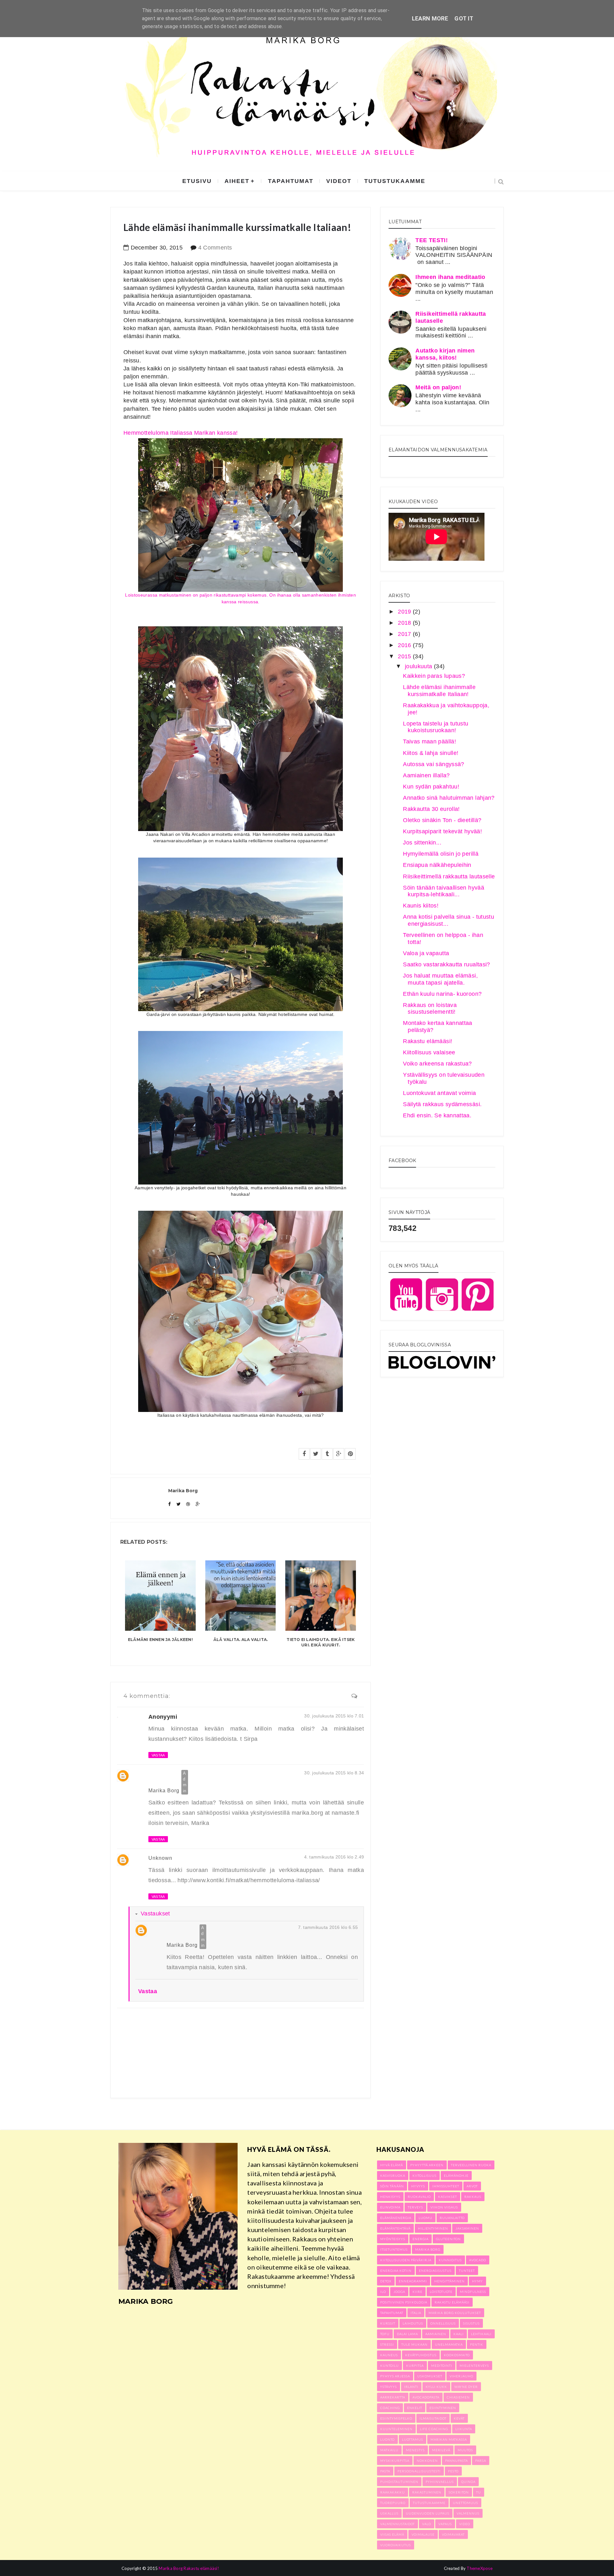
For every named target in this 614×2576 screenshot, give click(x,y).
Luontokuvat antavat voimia (439, 1093)
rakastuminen (427, 2492)
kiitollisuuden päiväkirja (406, 2260)
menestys (415, 2450)
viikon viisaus (444, 2207)
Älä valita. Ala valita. (241, 1640)
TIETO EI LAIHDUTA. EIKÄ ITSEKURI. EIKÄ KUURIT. (321, 1642)
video (465, 2524)
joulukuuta (419, 666)
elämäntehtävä (395, 2228)
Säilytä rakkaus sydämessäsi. (442, 1104)
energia (421, 2239)
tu (479, 2492)
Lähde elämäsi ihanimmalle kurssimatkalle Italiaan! (439, 691)
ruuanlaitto (452, 2218)
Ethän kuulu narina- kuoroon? (442, 994)
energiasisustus (435, 2271)
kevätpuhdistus (421, 2355)
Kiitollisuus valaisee (429, 1052)
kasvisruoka (393, 2176)
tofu (385, 2334)
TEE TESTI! (432, 240)
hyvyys (418, 2186)
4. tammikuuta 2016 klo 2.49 (334, 1857)
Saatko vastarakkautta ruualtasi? (447, 964)
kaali (459, 2334)
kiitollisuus (425, 2176)
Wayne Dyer (466, 2387)
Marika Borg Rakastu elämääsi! (189, 2568)
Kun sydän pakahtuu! (431, 787)
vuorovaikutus (396, 2545)
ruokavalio (419, 2197)
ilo (383, 2292)
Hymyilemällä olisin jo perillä (441, 854)
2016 (405, 645)
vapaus (445, 2524)
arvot (472, 2186)
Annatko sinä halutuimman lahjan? (449, 798)
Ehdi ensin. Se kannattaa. (437, 1115)
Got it (464, 18)
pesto (453, 2471)
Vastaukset (155, 1914)
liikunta (464, 2429)
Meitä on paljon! (438, 387)
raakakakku (393, 2492)
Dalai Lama (407, 2334)
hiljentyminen (433, 2228)
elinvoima (390, 2207)
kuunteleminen (396, 2429)
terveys (415, 2207)
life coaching (434, 2429)
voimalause (423, 2534)
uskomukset (430, 2376)
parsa (481, 2461)
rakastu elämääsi (452, 2302)
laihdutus (413, 2323)
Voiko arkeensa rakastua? (437, 1064)
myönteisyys (393, 2239)
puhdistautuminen (399, 2482)
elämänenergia (396, 2218)
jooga (399, 2292)
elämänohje (456, 2176)
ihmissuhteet (446, 2186)
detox (386, 2281)
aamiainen (436, 2334)
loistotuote (441, 2292)
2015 (405, 656)
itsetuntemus (394, 2249)
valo (427, 2524)
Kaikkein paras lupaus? (434, 676)
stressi (387, 2344)
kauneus (389, 2355)
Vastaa (158, 1755)
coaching (390, 2408)
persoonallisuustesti (419, 2471)
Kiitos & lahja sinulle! (431, 753)
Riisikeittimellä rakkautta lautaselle (449, 876)
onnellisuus (443, 2323)
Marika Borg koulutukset (455, 2313)
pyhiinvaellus (440, 2482)
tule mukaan (414, 2344)
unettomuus (465, 2503)
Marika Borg (164, 1791)
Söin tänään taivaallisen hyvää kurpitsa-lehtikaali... (444, 891)
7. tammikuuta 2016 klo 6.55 (328, 1927)
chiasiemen (458, 2397)
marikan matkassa (449, 2439)
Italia (416, 2313)
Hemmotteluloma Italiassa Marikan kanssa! (240, 517)
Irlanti (411, 2387)
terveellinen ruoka (471, 2165)
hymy (477, 2281)
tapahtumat (291, 181)
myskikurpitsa (395, 2461)
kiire (417, 2292)
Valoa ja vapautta (426, 953)
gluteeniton (448, 2239)
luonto (387, 2439)
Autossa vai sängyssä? (434, 764)
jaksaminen (467, 2228)
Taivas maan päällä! (429, 741)
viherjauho (461, 2376)
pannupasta (457, 2461)
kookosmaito (457, 2355)
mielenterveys (474, 2366)
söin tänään (392, 2186)
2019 (405, 612)
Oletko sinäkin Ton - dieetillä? (442, 820)
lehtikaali (481, 2334)
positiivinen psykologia (404, 2302)
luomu (425, 2218)
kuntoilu (390, 2366)
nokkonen (427, 2461)
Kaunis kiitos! (421, 906)
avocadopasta (426, 2397)
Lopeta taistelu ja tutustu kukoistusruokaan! (436, 727)
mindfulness (473, 2292)
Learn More (430, 18)
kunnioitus (450, 2260)
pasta (385, 2471)
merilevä (441, 2450)
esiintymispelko (396, 2418)
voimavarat (453, 2534)
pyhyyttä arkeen (427, 2165)
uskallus (389, 2513)
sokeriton (459, 2492)
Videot (339, 181)
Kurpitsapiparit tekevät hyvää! (442, 831)
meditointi (442, 2366)
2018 (405, 623)
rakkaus (473, 2197)
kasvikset (448, 2197)
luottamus (413, 2439)
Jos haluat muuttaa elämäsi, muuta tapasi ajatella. (440, 979)
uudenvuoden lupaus (428, 2513)
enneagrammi (413, 2281)
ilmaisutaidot (433, 2418)
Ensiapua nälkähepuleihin (437, 865)
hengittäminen (449, 2281)
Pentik (477, 2344)
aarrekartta (393, 2397)
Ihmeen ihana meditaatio (450, 277)
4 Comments (215, 248)
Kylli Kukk (436, 2387)
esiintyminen (443, 2408)
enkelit (415, 2408)
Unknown (160, 1858)
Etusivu (197, 181)
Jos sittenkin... (422, 843)
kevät (459, 2418)
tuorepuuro (393, 2503)
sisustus (471, 2323)
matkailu (389, 2450)
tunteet (467, 2271)
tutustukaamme (395, 181)
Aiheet (237, 181)
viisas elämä (392, 2534)
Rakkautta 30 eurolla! (431, 809)
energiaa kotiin (396, 2271)
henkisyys (390, 2197)
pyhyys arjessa (395, 2376)
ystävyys (389, 2387)
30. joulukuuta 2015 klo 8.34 (334, 1773)
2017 (405, 634)
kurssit (388, 2323)
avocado (478, 2260)
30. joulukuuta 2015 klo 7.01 (334, 1716)
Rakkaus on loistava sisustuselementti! (430, 1009)
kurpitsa (415, 2366)
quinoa (468, 2482)
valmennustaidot (398, 2524)
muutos (465, 2450)
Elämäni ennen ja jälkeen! (160, 1640)
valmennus (468, 2513)
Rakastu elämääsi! (428, 1041)
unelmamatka (449, 2344)
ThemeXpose (480, 2568)
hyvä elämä (392, 2165)
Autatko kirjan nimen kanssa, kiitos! (445, 354)
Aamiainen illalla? (426, 775)
